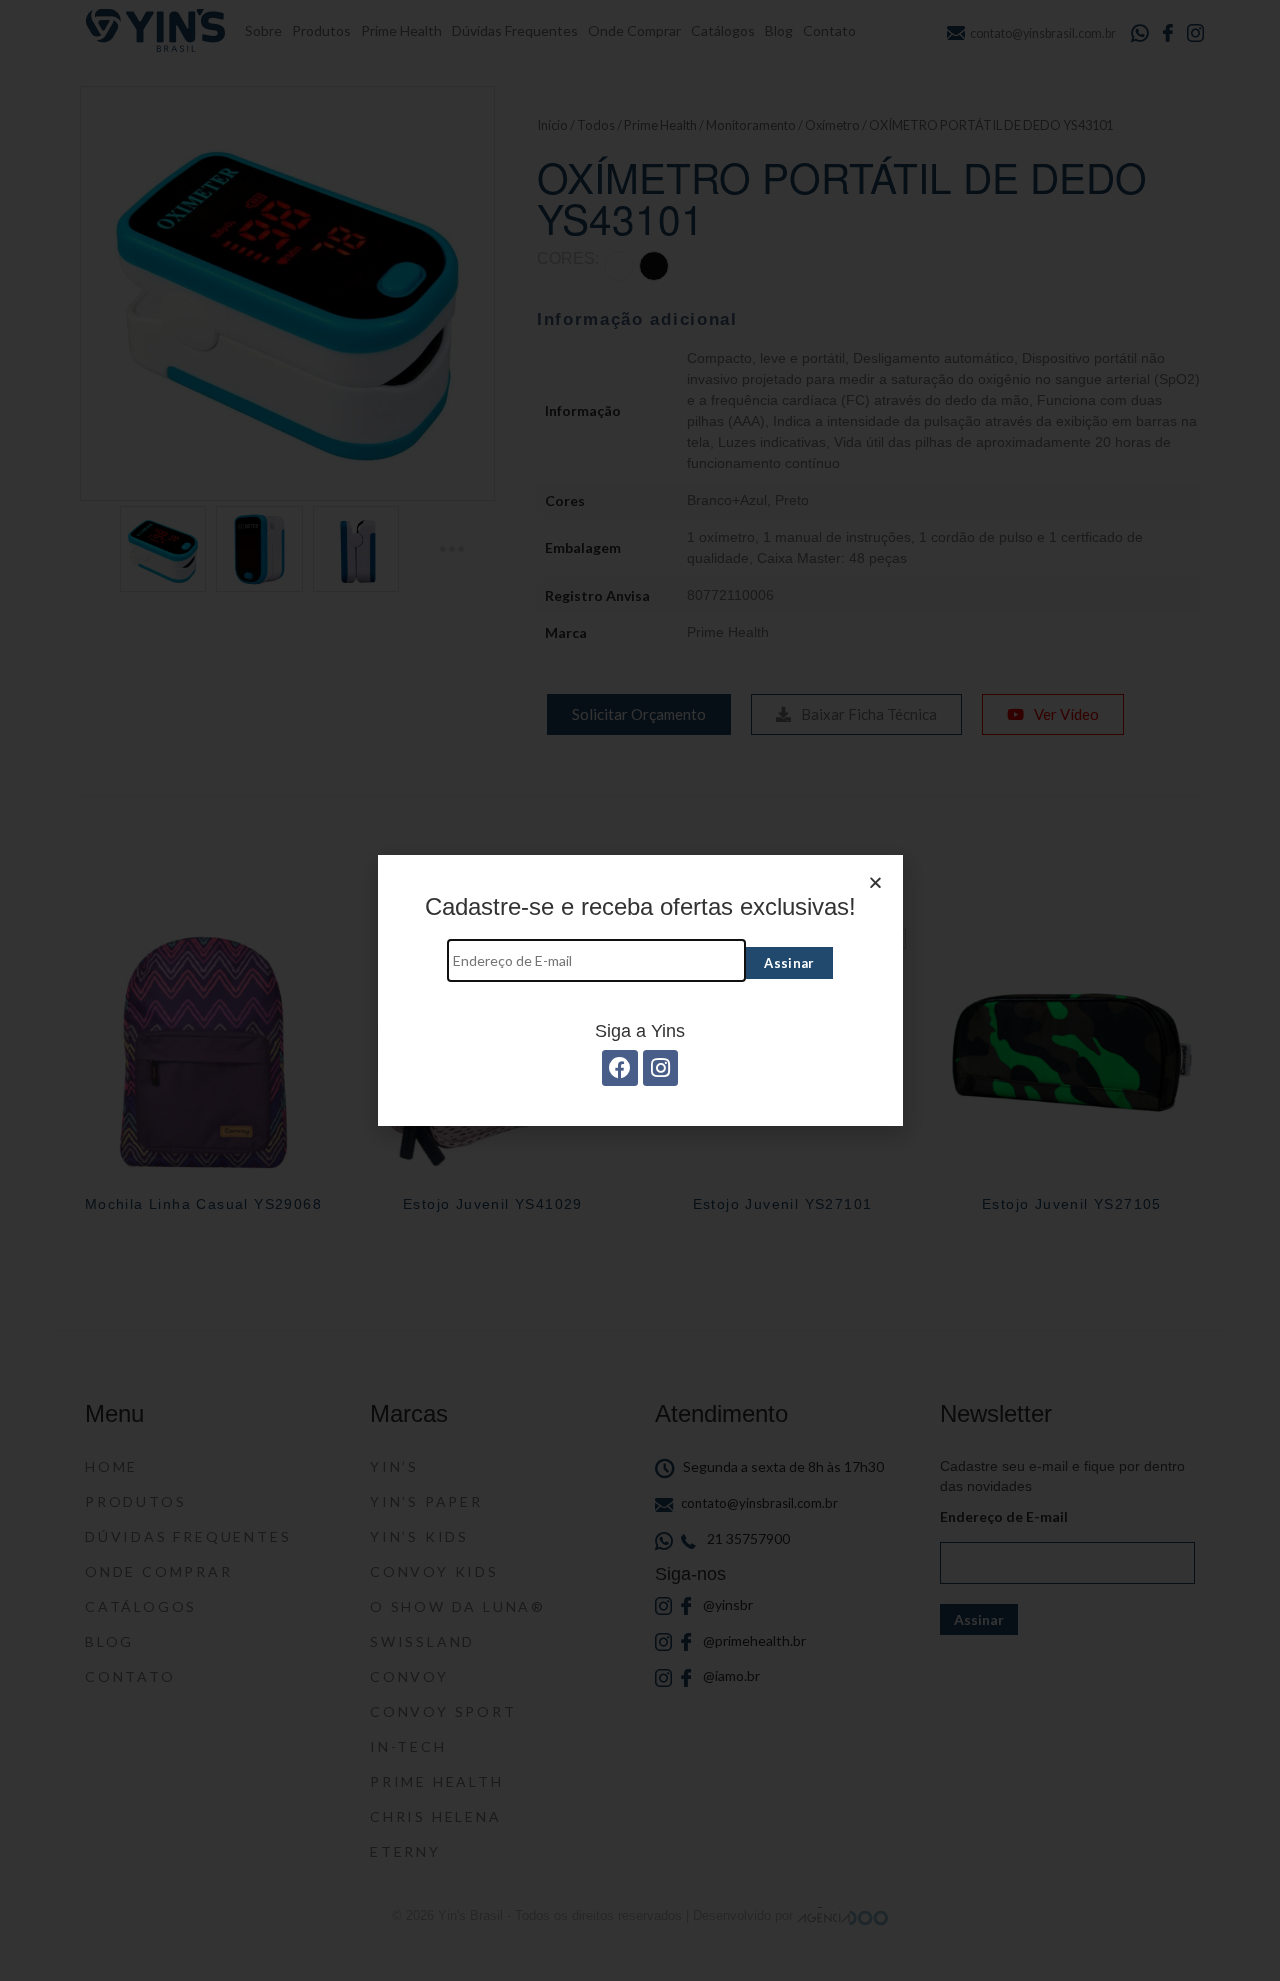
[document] (640, 990)
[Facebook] (619, 1067)
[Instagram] (660, 1067)
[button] (875, 882)
